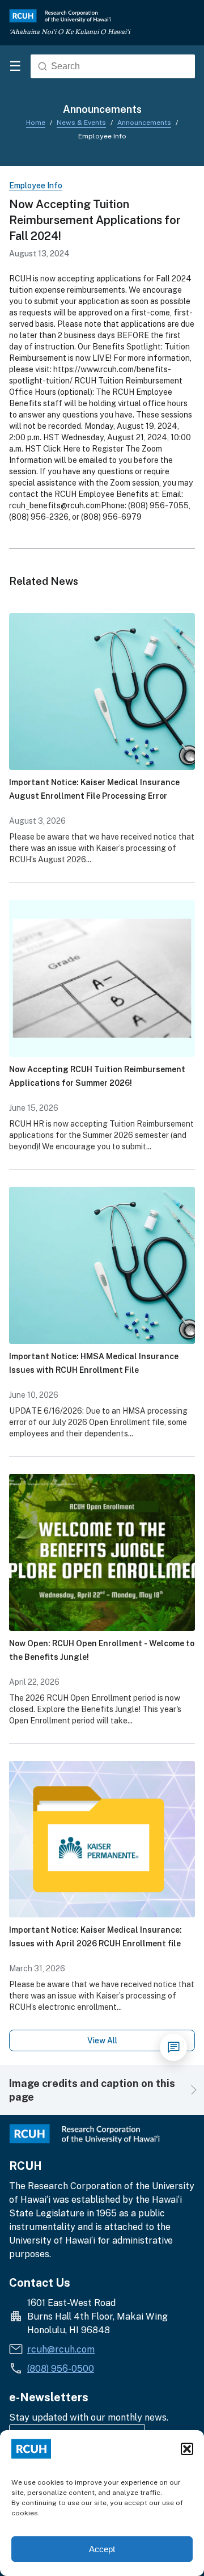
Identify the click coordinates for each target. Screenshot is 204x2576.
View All (102, 2040)
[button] (187, 2449)
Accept (102, 2549)
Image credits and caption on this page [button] (92, 2090)
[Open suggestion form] (173, 2047)
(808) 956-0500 (61, 2368)
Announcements (144, 122)
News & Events (81, 122)
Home (36, 122)
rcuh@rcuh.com (61, 2349)
